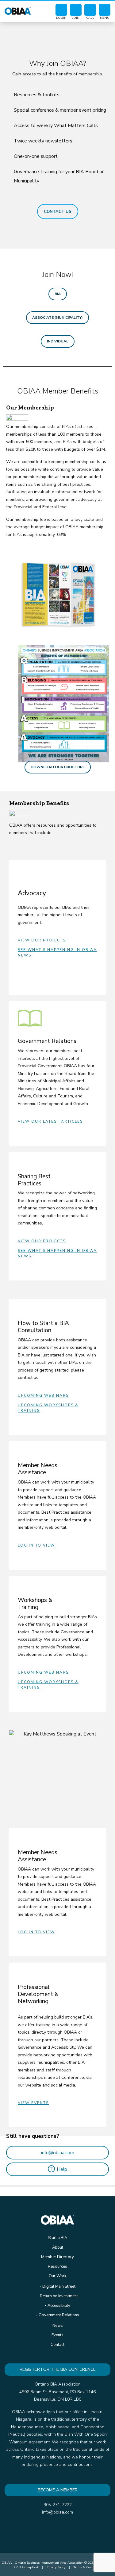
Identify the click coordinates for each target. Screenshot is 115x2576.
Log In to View (36, 1545)
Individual (58, 341)
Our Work (57, 2276)
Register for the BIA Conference (58, 2369)
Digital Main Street (59, 2286)
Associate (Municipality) (57, 318)
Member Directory (57, 2257)
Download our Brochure (58, 767)
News (58, 2326)
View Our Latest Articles (50, 1121)
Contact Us (58, 212)
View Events (33, 2103)
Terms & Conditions (88, 2567)
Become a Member (58, 2490)
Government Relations (59, 2315)
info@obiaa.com (58, 2153)
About (58, 2247)
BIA (58, 294)
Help (59, 2169)
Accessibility (59, 2306)
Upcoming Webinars (43, 1396)
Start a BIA (58, 2238)
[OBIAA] (18, 10)
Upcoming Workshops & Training (48, 1408)
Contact (57, 2345)
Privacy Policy (56, 2567)
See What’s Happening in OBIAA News (57, 953)
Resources (57, 2266)
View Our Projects (42, 940)
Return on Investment (59, 2296)
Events (57, 2335)
